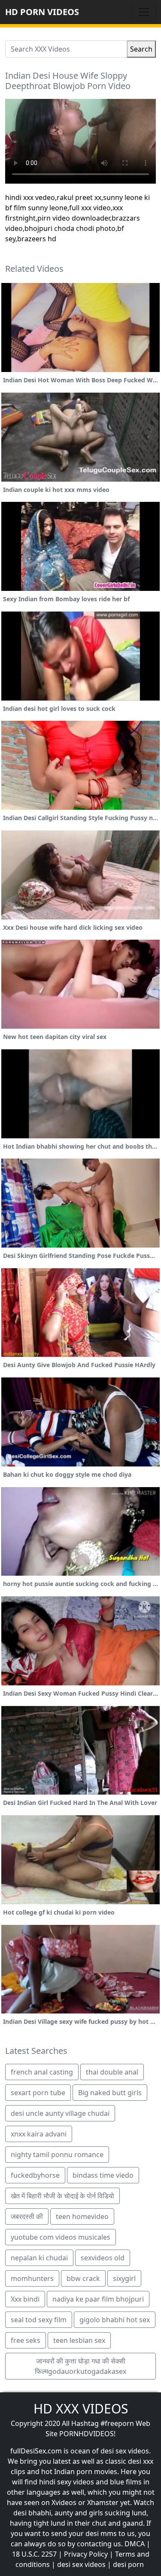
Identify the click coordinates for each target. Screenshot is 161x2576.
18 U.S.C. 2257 (34, 2554)
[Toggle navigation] (144, 12)
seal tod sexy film (39, 2320)
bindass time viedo (103, 2175)
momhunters (32, 2278)
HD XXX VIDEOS (81, 2408)
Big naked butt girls (110, 2093)
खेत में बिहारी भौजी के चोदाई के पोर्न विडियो (62, 2196)
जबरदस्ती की (27, 2216)
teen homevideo (82, 2216)
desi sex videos (81, 2564)
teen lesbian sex (79, 2340)
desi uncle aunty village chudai (60, 2113)
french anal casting (42, 2072)
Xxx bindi (25, 2299)
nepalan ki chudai (39, 2258)
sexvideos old (103, 2258)
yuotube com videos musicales (61, 2237)
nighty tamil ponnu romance (57, 2155)
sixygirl (124, 2278)
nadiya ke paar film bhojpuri (98, 2299)
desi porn (128, 2564)
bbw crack (83, 2278)
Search (141, 49)
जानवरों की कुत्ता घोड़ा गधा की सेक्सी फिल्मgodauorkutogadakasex (80, 2366)
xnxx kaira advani (39, 2134)
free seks (26, 2340)
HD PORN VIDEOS (42, 12)
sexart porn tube (38, 2093)
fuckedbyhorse (35, 2175)
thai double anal (112, 2072)
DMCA (135, 2544)
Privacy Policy (86, 2554)
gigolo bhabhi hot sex (115, 2320)
